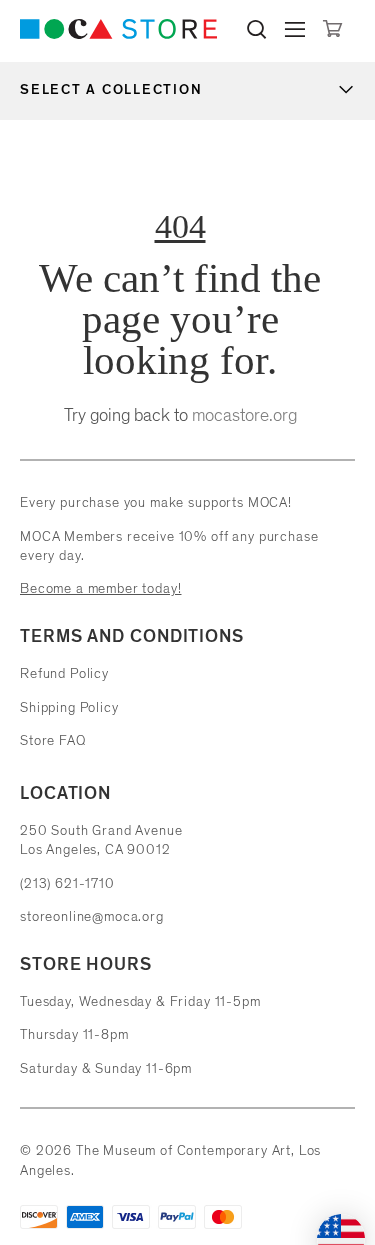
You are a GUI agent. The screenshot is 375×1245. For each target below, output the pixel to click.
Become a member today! (100, 588)
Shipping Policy (69, 707)
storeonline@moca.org (92, 916)
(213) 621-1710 (67, 883)
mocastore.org (244, 415)
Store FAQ (53, 740)
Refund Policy (64, 673)
